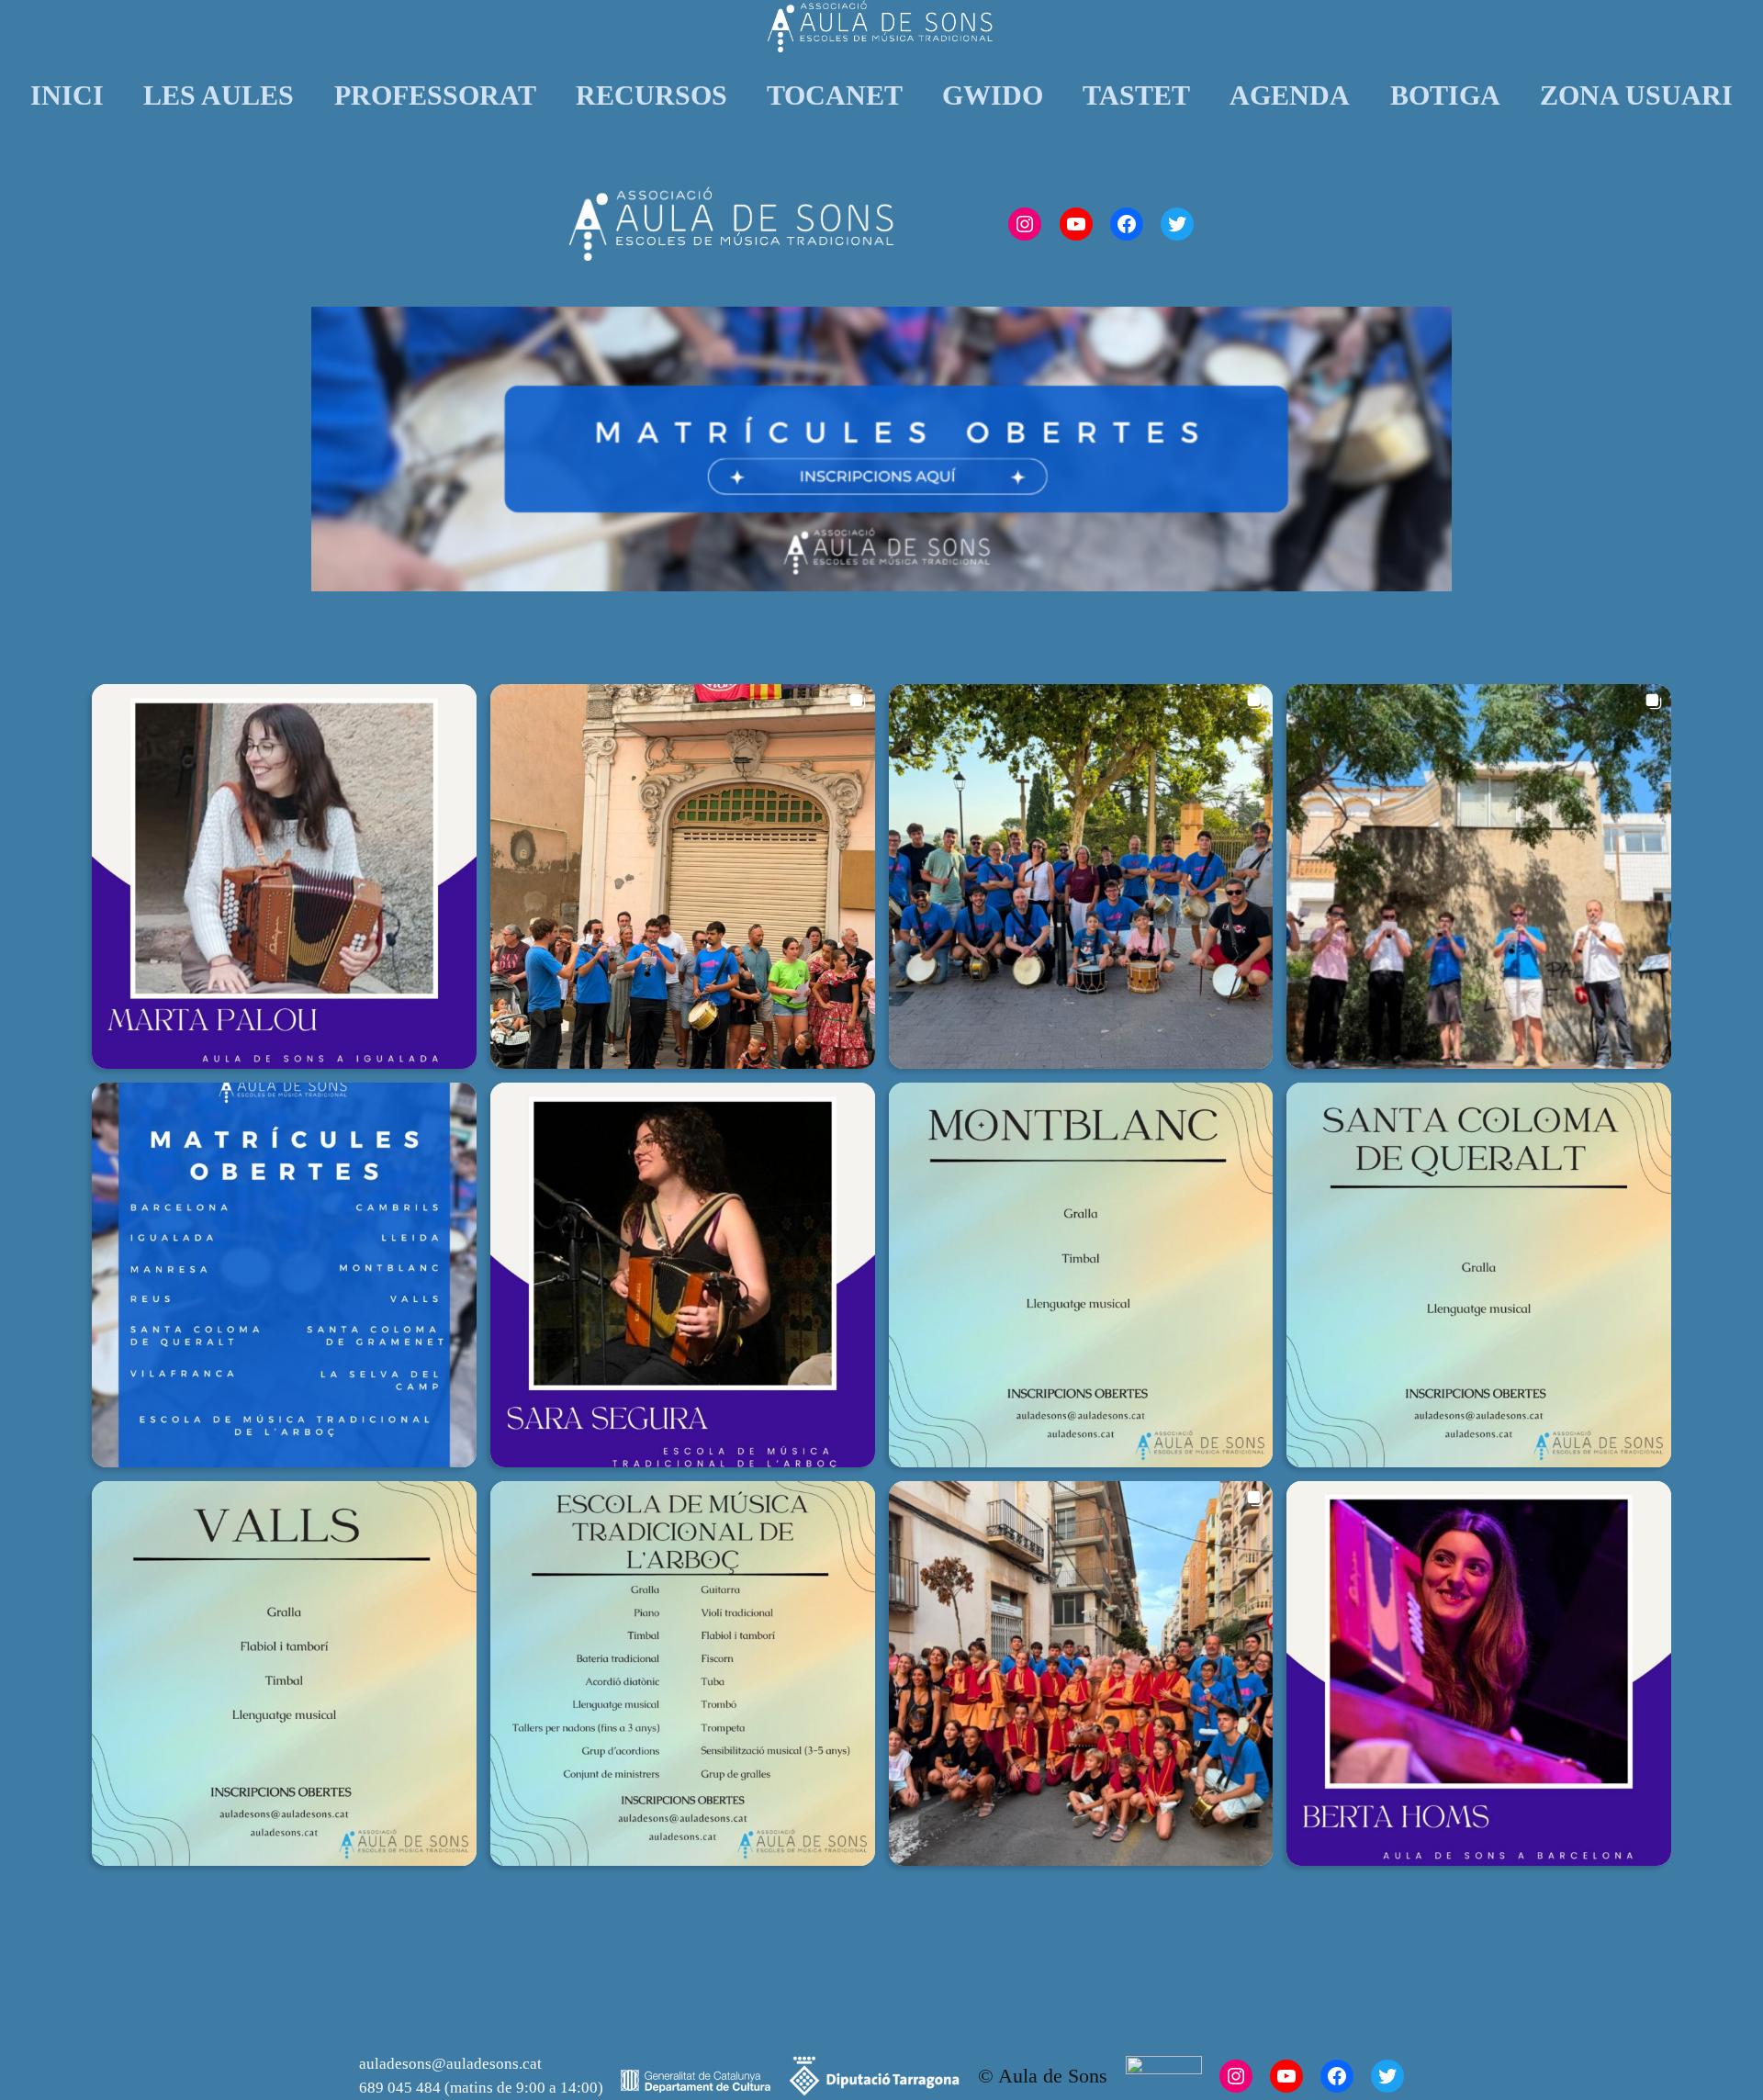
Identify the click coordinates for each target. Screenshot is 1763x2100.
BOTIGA (1445, 95)
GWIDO (993, 95)
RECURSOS (651, 95)
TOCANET (835, 95)
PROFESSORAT (435, 95)
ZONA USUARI (1636, 95)
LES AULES (219, 95)
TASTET (1136, 95)
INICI (67, 95)
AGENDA (1290, 95)
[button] (284, 876)
